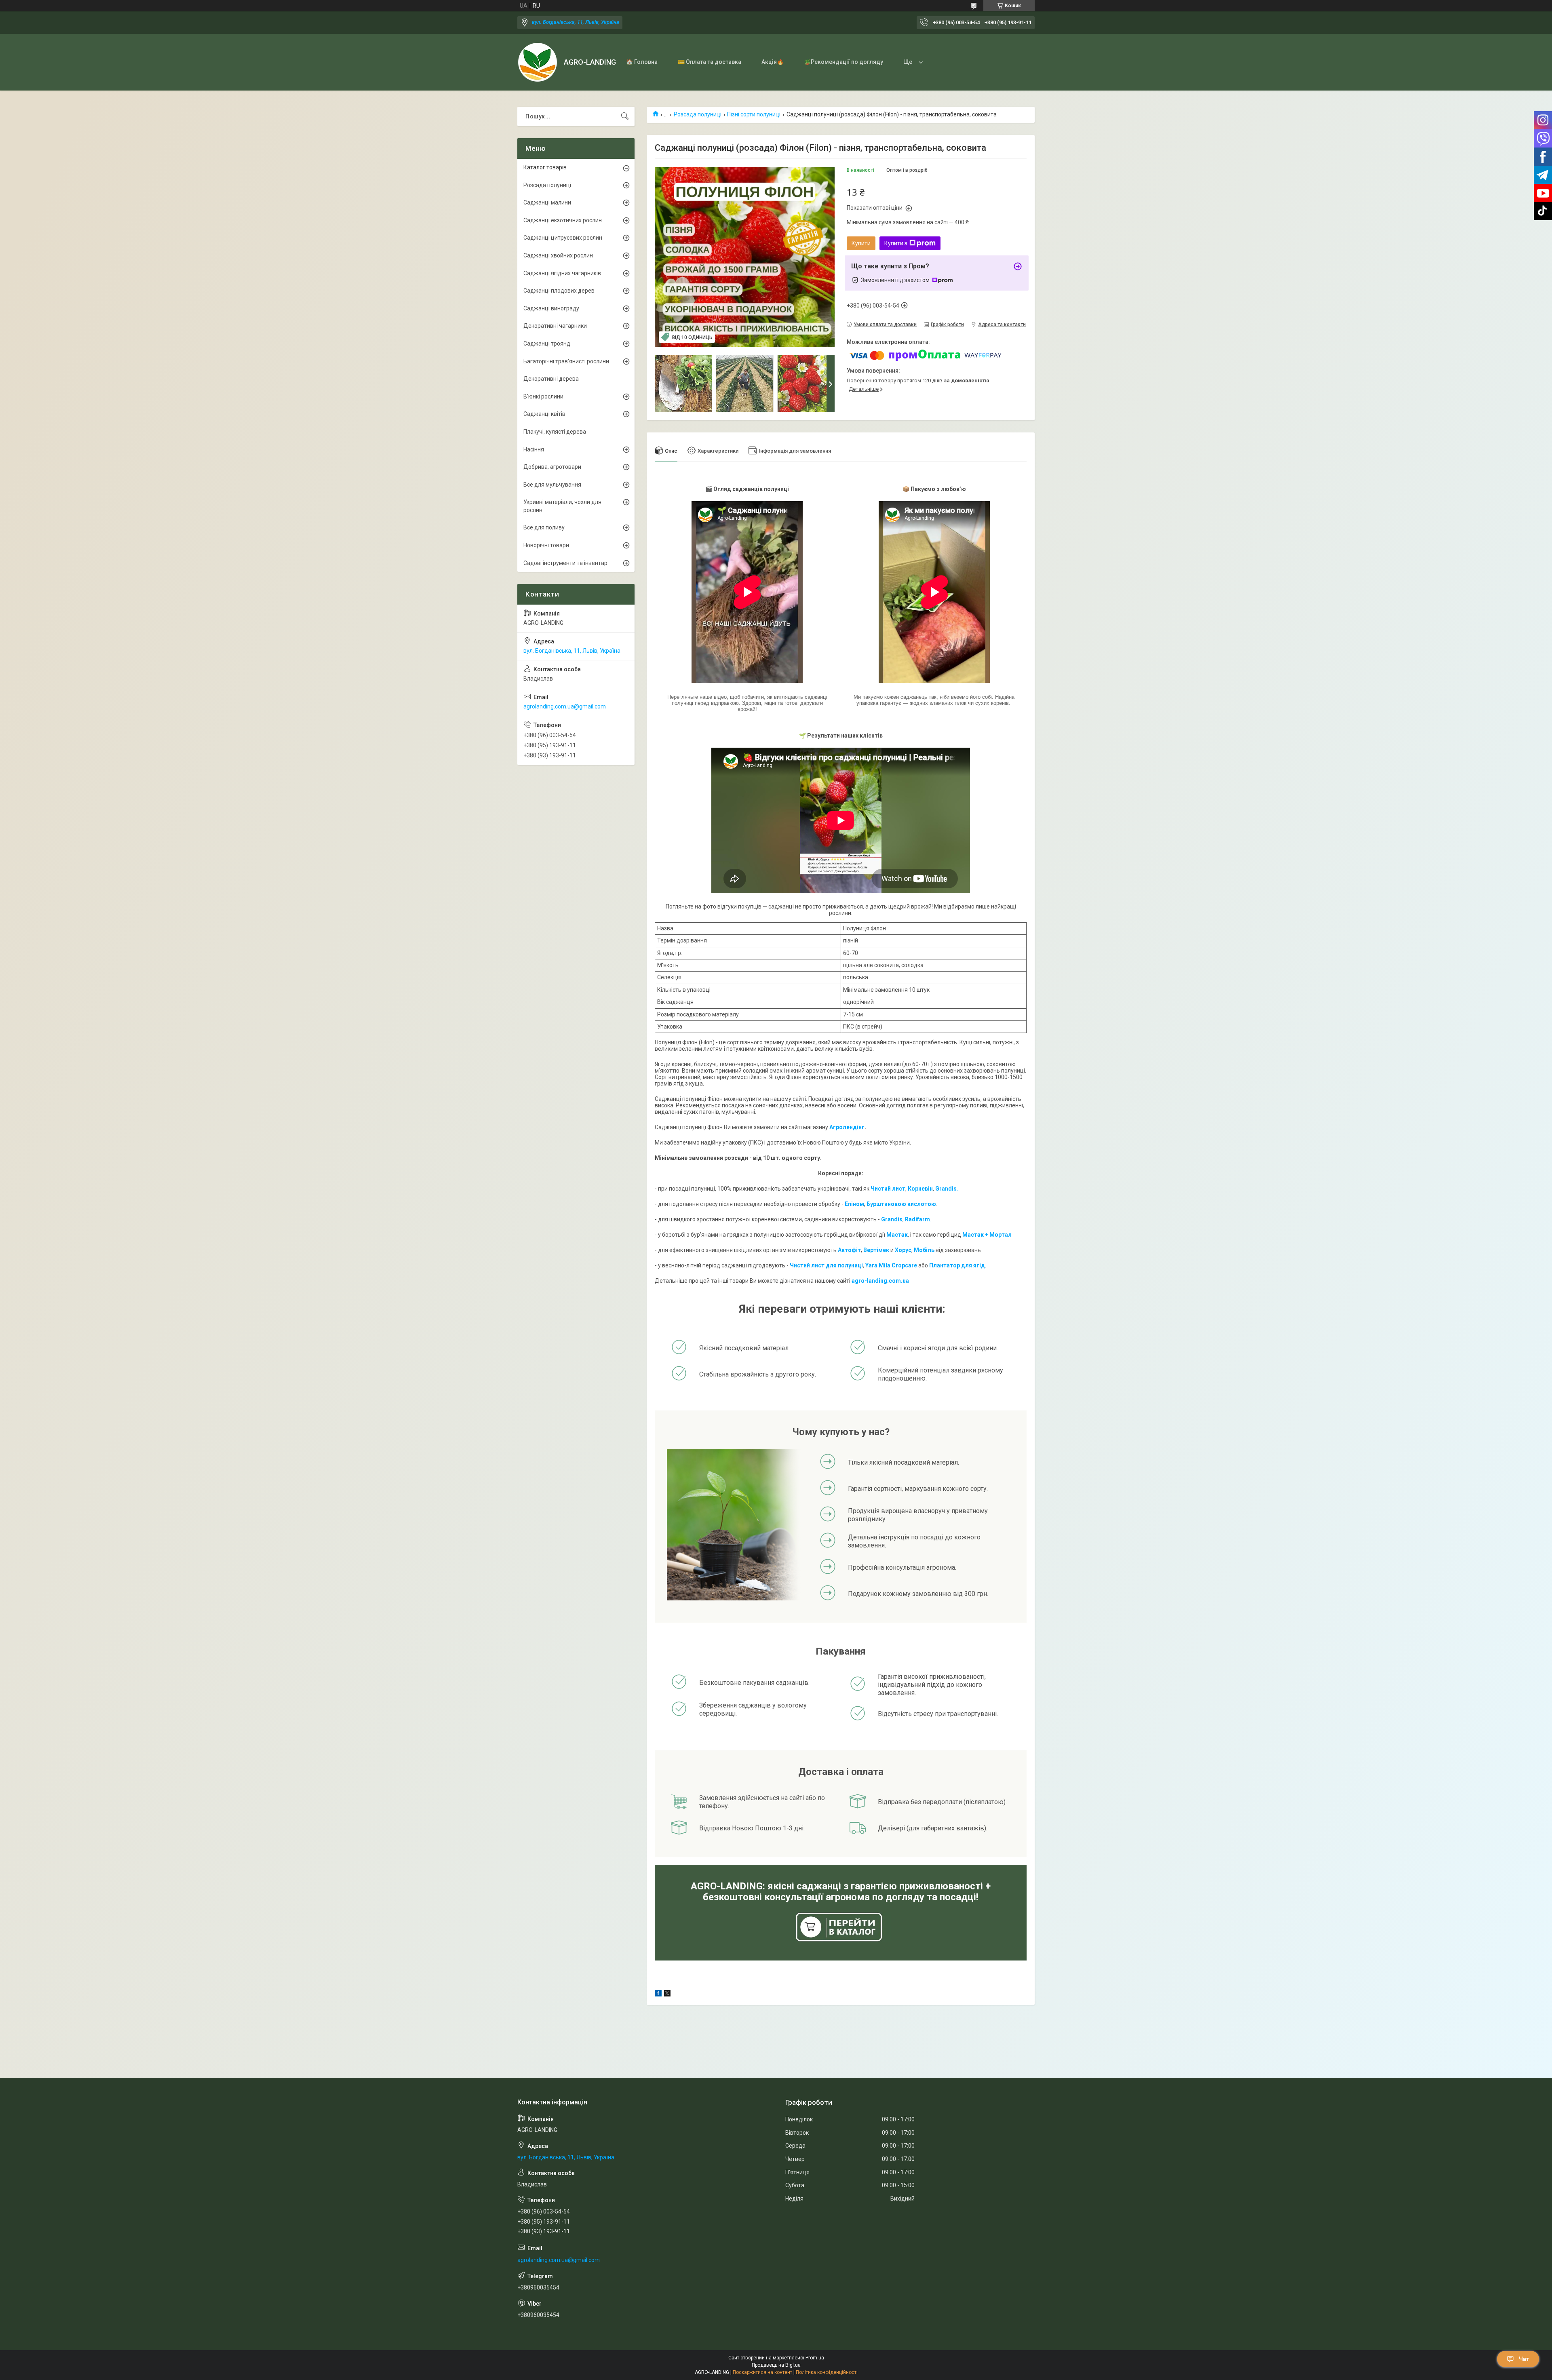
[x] (667, 1994)
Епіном (854, 1204)
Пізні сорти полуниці (754, 114)
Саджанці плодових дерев (559, 291)
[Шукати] (625, 116)
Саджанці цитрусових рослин (563, 238)
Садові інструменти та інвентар (565, 563)
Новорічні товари (546, 545)
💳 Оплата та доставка (710, 62)
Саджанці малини (547, 202)
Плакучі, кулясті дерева (555, 432)
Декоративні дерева (551, 379)
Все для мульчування (552, 485)
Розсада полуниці (698, 114)
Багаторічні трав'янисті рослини (566, 361)
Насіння (534, 449)
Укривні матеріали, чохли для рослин (562, 506)
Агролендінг (847, 1127)
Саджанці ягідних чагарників (562, 273)
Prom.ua (815, 2358)
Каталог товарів (545, 167)
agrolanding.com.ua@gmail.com (565, 706)
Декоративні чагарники (555, 326)
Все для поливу (544, 527)
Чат (1524, 2359)
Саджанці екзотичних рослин (563, 220)
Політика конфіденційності (827, 2372)
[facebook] (658, 1994)
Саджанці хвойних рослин (558, 255)
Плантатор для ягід (957, 1265)
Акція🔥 (773, 62)
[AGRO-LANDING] (538, 62)
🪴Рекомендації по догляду (843, 62)
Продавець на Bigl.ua (776, 2365)
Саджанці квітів (544, 414)
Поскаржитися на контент (762, 2372)
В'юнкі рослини (543, 396)
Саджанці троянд (547, 344)
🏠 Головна (642, 62)
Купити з (896, 243)
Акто (845, 1250)
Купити (861, 243)
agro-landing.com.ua (880, 1281)
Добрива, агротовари (552, 467)
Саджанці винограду (551, 308)
